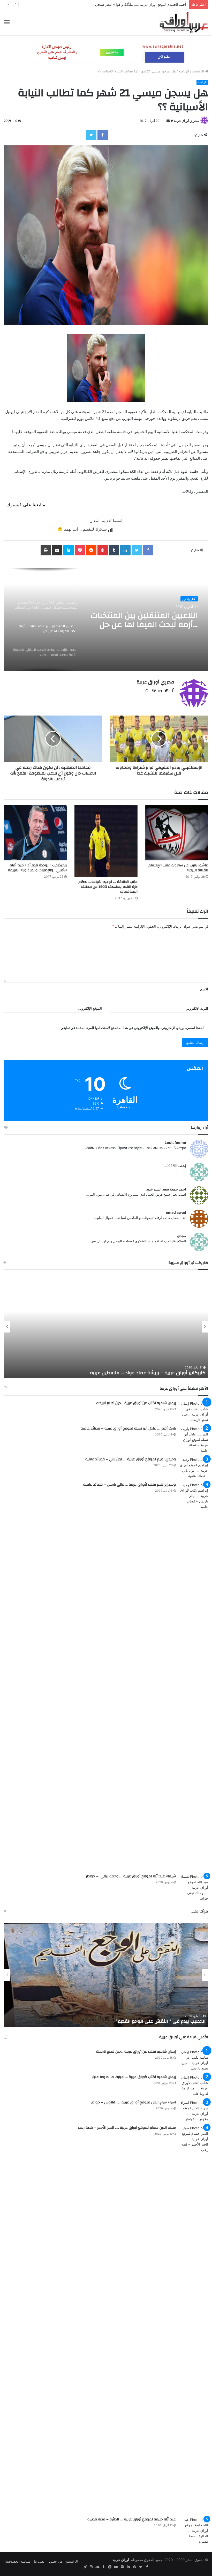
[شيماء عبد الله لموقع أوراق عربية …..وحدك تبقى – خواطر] (194, 1888)
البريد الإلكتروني (197, 1008)
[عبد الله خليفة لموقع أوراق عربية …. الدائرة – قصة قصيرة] (194, 2531)
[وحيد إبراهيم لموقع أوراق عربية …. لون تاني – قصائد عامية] (194, 1468)
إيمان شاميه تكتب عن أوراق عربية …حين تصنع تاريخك (136, 1403)
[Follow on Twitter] (171, 121)
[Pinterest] (103, 550)
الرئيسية (199, 71)
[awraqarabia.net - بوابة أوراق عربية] (184, 22)
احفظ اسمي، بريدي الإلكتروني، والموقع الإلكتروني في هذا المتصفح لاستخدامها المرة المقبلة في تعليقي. (132, 1028)
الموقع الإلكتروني (90, 1008)
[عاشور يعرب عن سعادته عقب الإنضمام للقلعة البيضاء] (177, 833)
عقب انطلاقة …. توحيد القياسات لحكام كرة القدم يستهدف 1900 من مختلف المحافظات (108, 887)
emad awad (176, 1212)
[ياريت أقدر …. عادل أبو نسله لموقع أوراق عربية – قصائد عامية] (194, 1440)
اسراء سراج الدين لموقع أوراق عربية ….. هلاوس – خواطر (133, 2102)
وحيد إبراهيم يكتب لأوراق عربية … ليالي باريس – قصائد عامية (130, 1485)
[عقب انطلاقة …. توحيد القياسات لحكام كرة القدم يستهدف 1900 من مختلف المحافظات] (106, 841)
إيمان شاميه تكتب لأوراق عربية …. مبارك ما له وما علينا (134, 2077)
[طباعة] (46, 550)
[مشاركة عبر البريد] (57, 550)
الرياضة (184, 71)
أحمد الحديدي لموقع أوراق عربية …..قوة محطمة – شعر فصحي (141, 4)
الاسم (204, 989)
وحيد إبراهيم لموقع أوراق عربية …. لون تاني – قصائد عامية (131, 1459)
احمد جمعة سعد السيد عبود (166, 1189)
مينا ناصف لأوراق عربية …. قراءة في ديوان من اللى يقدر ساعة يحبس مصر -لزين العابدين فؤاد (111, 2021)
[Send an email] (168, 121)
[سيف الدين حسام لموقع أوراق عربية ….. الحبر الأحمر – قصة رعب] (194, 2319)
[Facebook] (103, 135)
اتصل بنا (40, 2561)
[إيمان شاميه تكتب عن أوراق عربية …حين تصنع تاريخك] (194, 1412)
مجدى (182, 1236)
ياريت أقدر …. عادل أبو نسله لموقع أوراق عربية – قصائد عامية (128, 1428)
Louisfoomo (175, 1142)
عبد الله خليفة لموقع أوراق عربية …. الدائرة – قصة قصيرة (132, 2519)
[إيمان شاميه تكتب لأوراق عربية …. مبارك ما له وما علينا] (194, 2086)
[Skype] (69, 550)
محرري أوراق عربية (186, 121)
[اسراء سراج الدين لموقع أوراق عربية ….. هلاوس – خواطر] (194, 2111)
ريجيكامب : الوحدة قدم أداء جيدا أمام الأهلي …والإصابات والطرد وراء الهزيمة (37, 868)
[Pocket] (80, 550)
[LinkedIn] (125, 550)
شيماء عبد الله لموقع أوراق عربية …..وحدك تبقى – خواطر (131, 1876)
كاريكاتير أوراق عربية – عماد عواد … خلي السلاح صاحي (151, 1373)
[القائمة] (7, 22)
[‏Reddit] (91, 550)
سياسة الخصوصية (18, 2561)
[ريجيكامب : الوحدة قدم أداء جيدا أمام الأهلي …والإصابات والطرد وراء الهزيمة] (35, 833)
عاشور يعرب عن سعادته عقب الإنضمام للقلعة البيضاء (178, 868)
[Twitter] (91, 135)
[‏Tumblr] (114, 550)
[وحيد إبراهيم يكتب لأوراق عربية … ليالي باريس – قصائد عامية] (194, 1676)
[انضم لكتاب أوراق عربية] (106, 53)
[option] (106, 620)
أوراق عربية (121, 2560)
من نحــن (56, 2561)
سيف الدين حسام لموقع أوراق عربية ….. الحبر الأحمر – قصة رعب (127, 2128)
